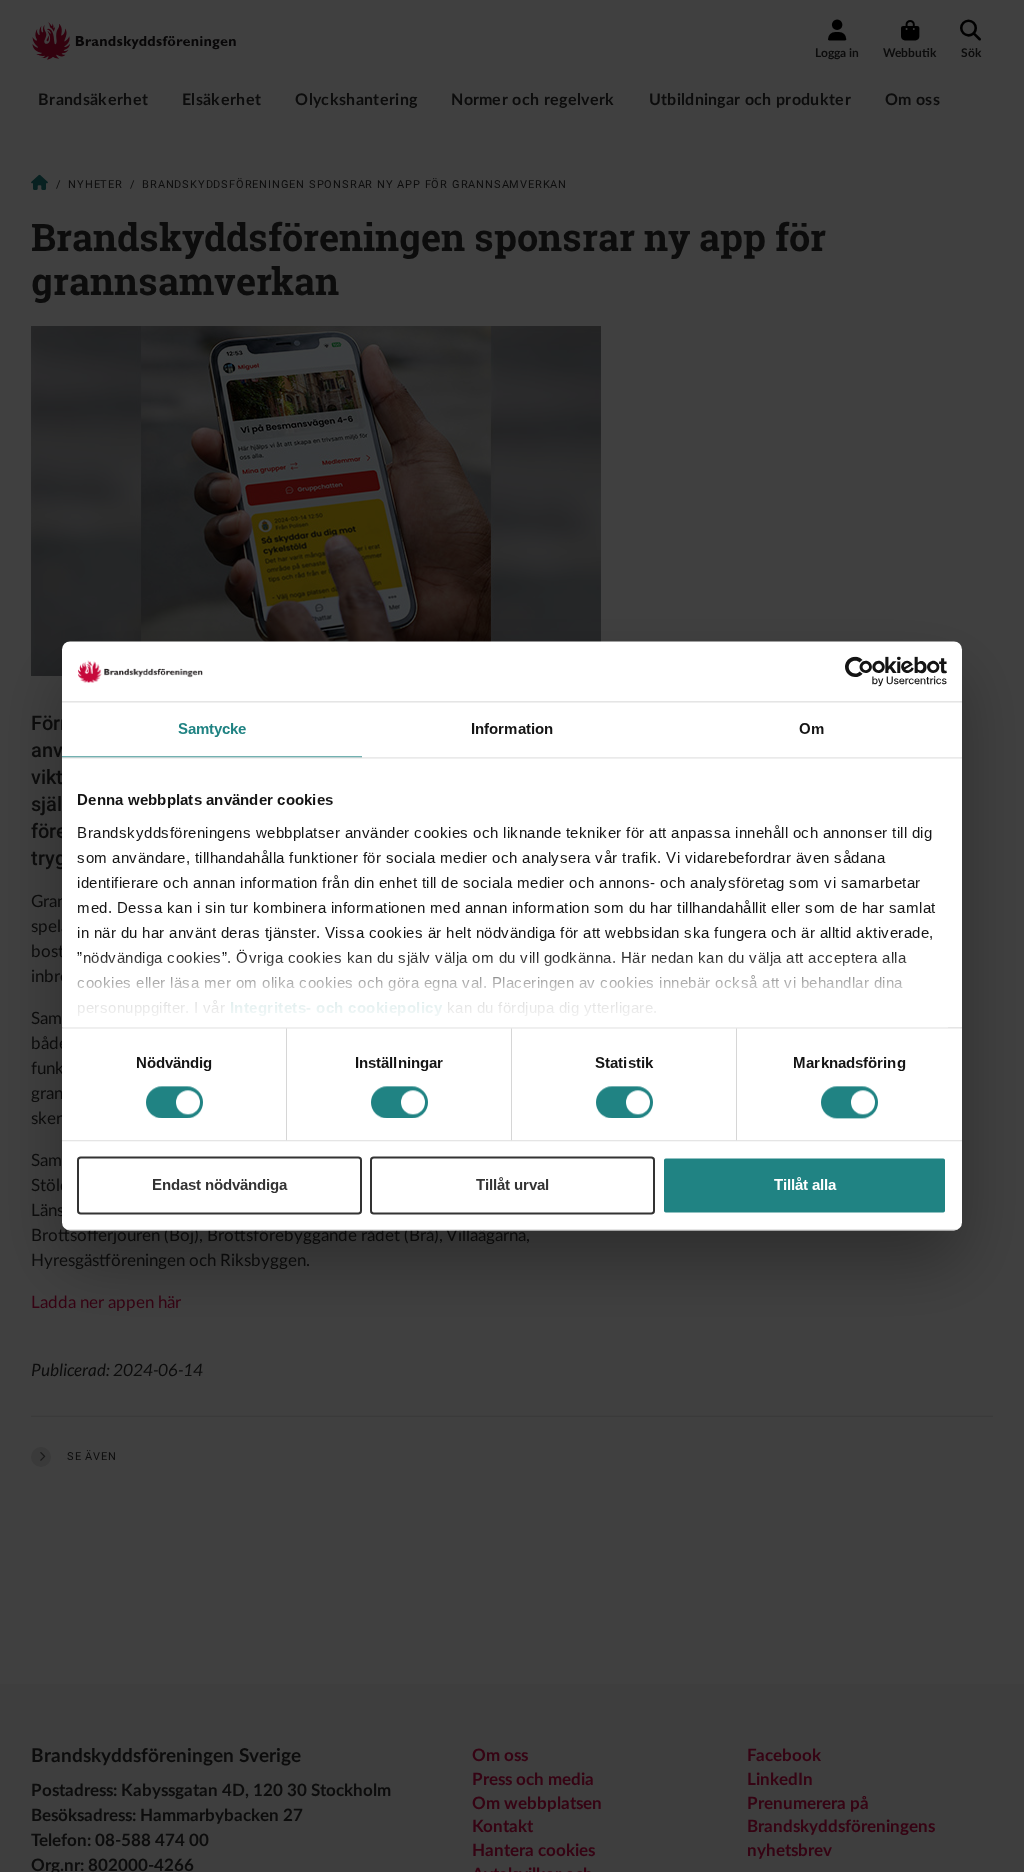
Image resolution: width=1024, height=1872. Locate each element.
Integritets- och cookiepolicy (336, 1007)
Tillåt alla (805, 1185)
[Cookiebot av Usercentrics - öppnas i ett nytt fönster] (859, 671)
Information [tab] (512, 728)
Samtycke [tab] (212, 728)
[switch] (399, 1102)
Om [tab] (811, 728)
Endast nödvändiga (219, 1185)
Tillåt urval (512, 1185)
